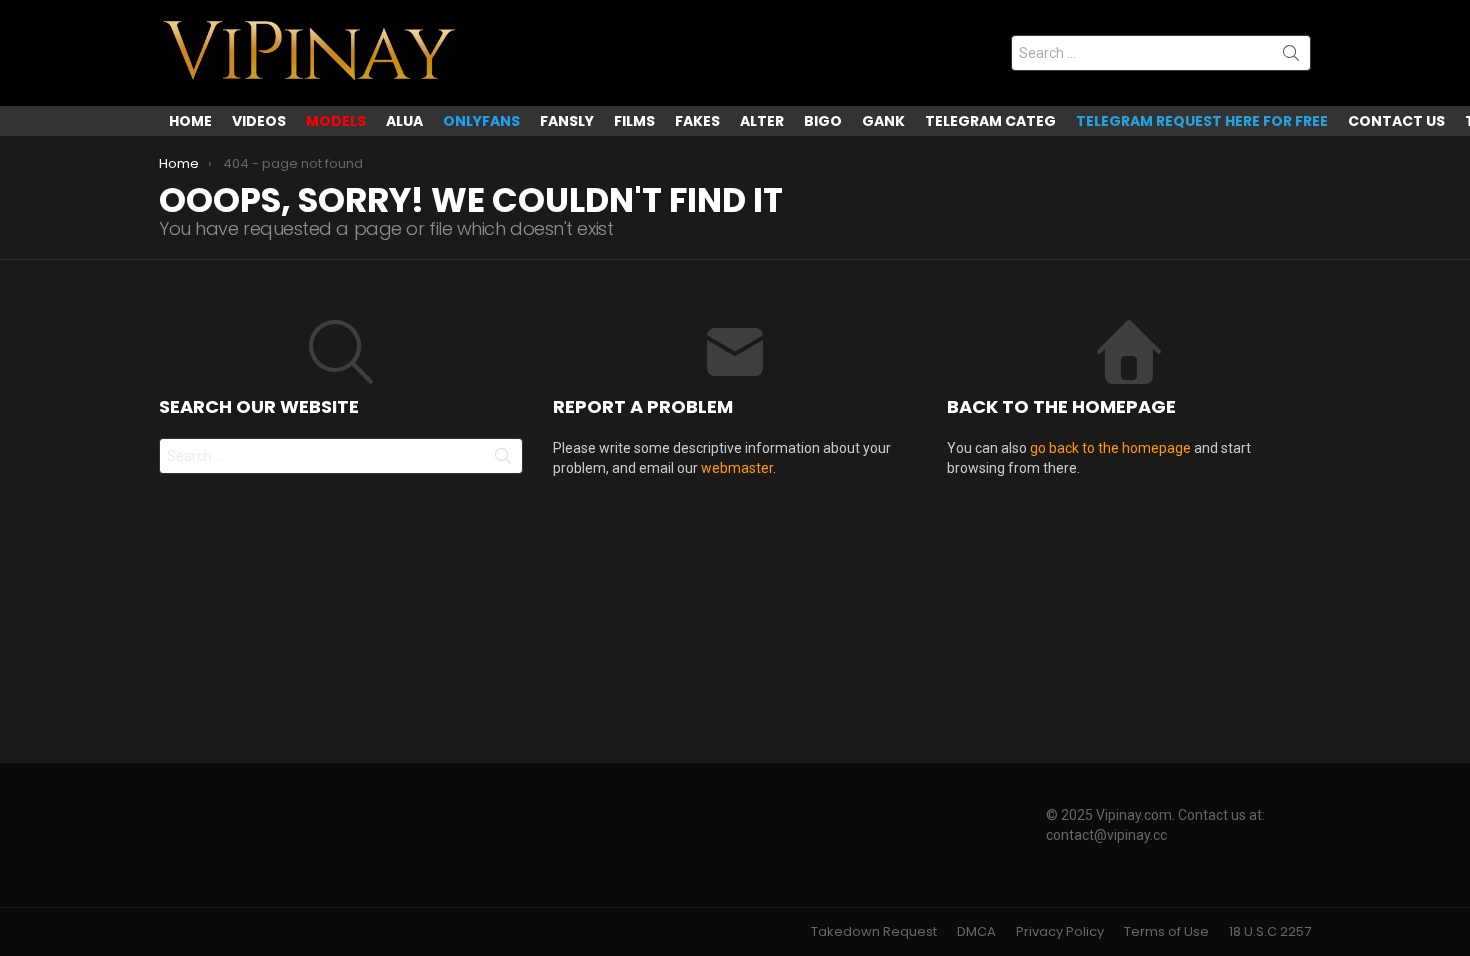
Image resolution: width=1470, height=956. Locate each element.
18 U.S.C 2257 (1270, 932)
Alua (404, 121)
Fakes (697, 121)
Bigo (823, 121)
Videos (259, 121)
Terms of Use (1166, 932)
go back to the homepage (1110, 448)
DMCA (976, 932)
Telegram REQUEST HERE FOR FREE (1202, 121)
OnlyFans (481, 121)
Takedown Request (874, 932)
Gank (883, 121)
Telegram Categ (990, 121)
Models (336, 121)
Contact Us (1396, 121)
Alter (762, 121)
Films (634, 121)
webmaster (737, 468)
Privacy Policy (1060, 932)
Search (1291, 57)
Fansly (567, 121)
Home (190, 121)
